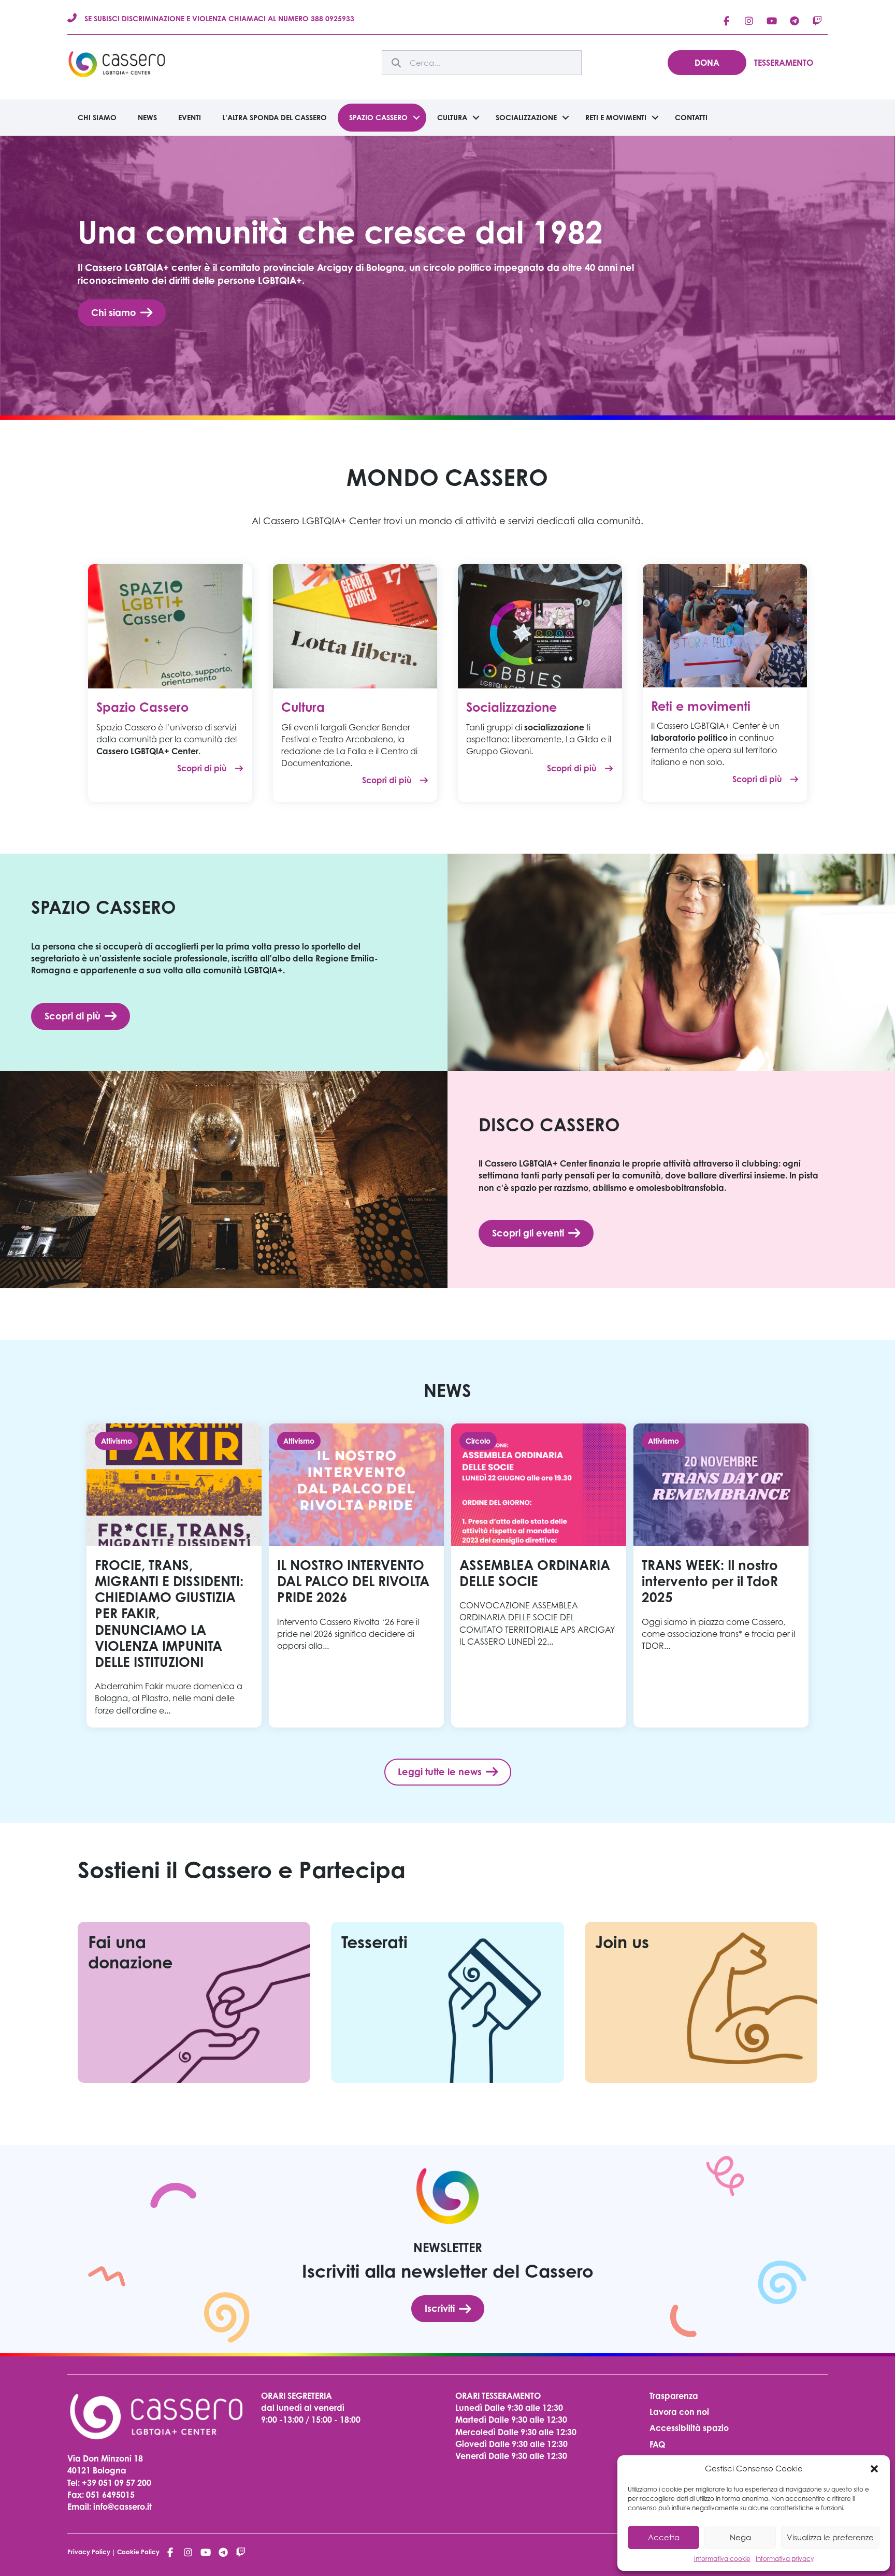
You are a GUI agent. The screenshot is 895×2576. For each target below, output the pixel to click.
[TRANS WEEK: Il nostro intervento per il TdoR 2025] (721, 1575)
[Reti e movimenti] (725, 625)
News (147, 117)
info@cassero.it (121, 2507)
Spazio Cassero (378, 117)
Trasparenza (674, 2396)
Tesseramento (784, 63)
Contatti (691, 117)
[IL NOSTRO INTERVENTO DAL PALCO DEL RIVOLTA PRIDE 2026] (356, 1575)
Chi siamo (97, 117)
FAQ (657, 2444)
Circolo (478, 1441)
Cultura (452, 117)
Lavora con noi (679, 2412)
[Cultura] (355, 625)
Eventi (190, 117)
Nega (740, 2537)
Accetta (664, 2537)
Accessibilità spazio (689, 2428)
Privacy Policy (89, 2552)
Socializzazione (526, 117)
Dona (707, 63)
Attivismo (117, 1441)
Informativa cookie (722, 2559)
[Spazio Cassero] (170, 625)
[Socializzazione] (540, 625)
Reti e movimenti (616, 117)
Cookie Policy (138, 2552)
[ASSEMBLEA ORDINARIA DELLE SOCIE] (539, 1575)
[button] (874, 2469)
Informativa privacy (785, 2559)
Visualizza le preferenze (830, 2537)
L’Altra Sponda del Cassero (275, 117)
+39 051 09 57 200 (117, 2483)
